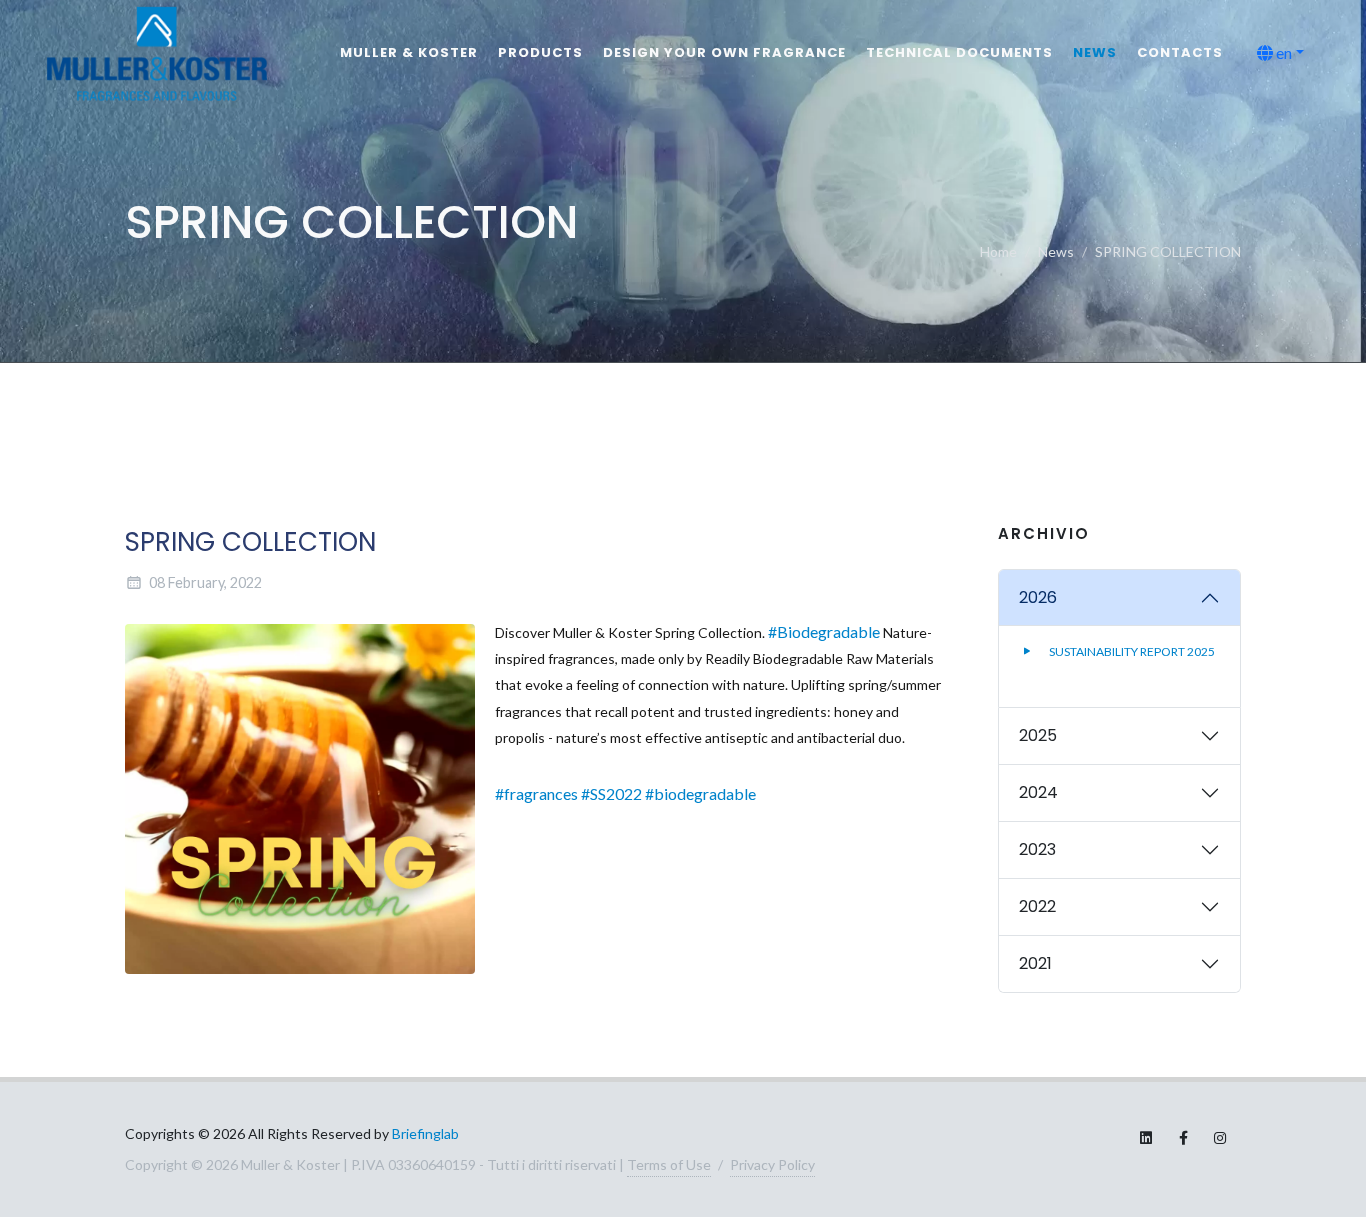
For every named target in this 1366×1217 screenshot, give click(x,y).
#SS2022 (611, 793)
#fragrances (536, 793)
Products (540, 52)
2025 (1038, 735)
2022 (1037, 906)
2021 (1035, 963)
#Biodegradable (824, 631)
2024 (1038, 792)
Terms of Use (669, 1164)
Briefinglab (425, 1133)
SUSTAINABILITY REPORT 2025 (1131, 651)
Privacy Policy (772, 1164)
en (1282, 52)
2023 (1037, 849)
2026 (1038, 597)
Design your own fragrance (724, 52)
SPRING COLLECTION (1168, 251)
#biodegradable (700, 793)
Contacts (1180, 52)
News (1095, 52)
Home (998, 251)
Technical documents (959, 52)
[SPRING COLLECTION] (300, 799)
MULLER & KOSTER (409, 52)
